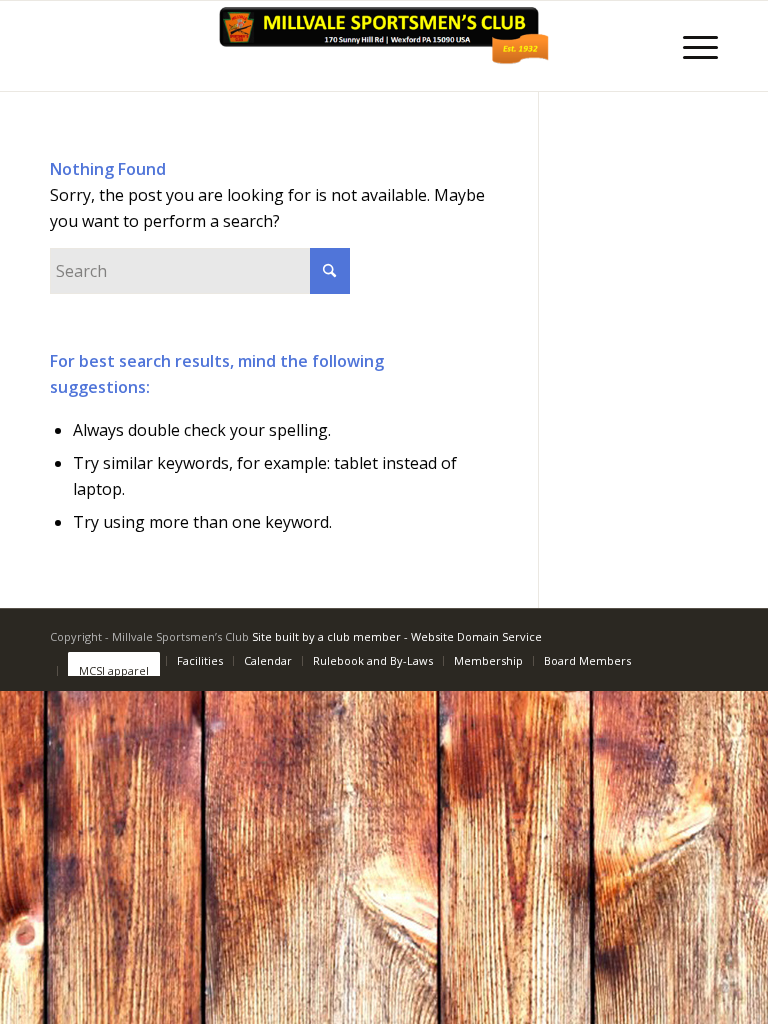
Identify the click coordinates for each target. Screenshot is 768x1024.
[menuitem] (690, 46)
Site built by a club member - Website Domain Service (397, 636)
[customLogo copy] (384, 46)
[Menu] (690, 46)
